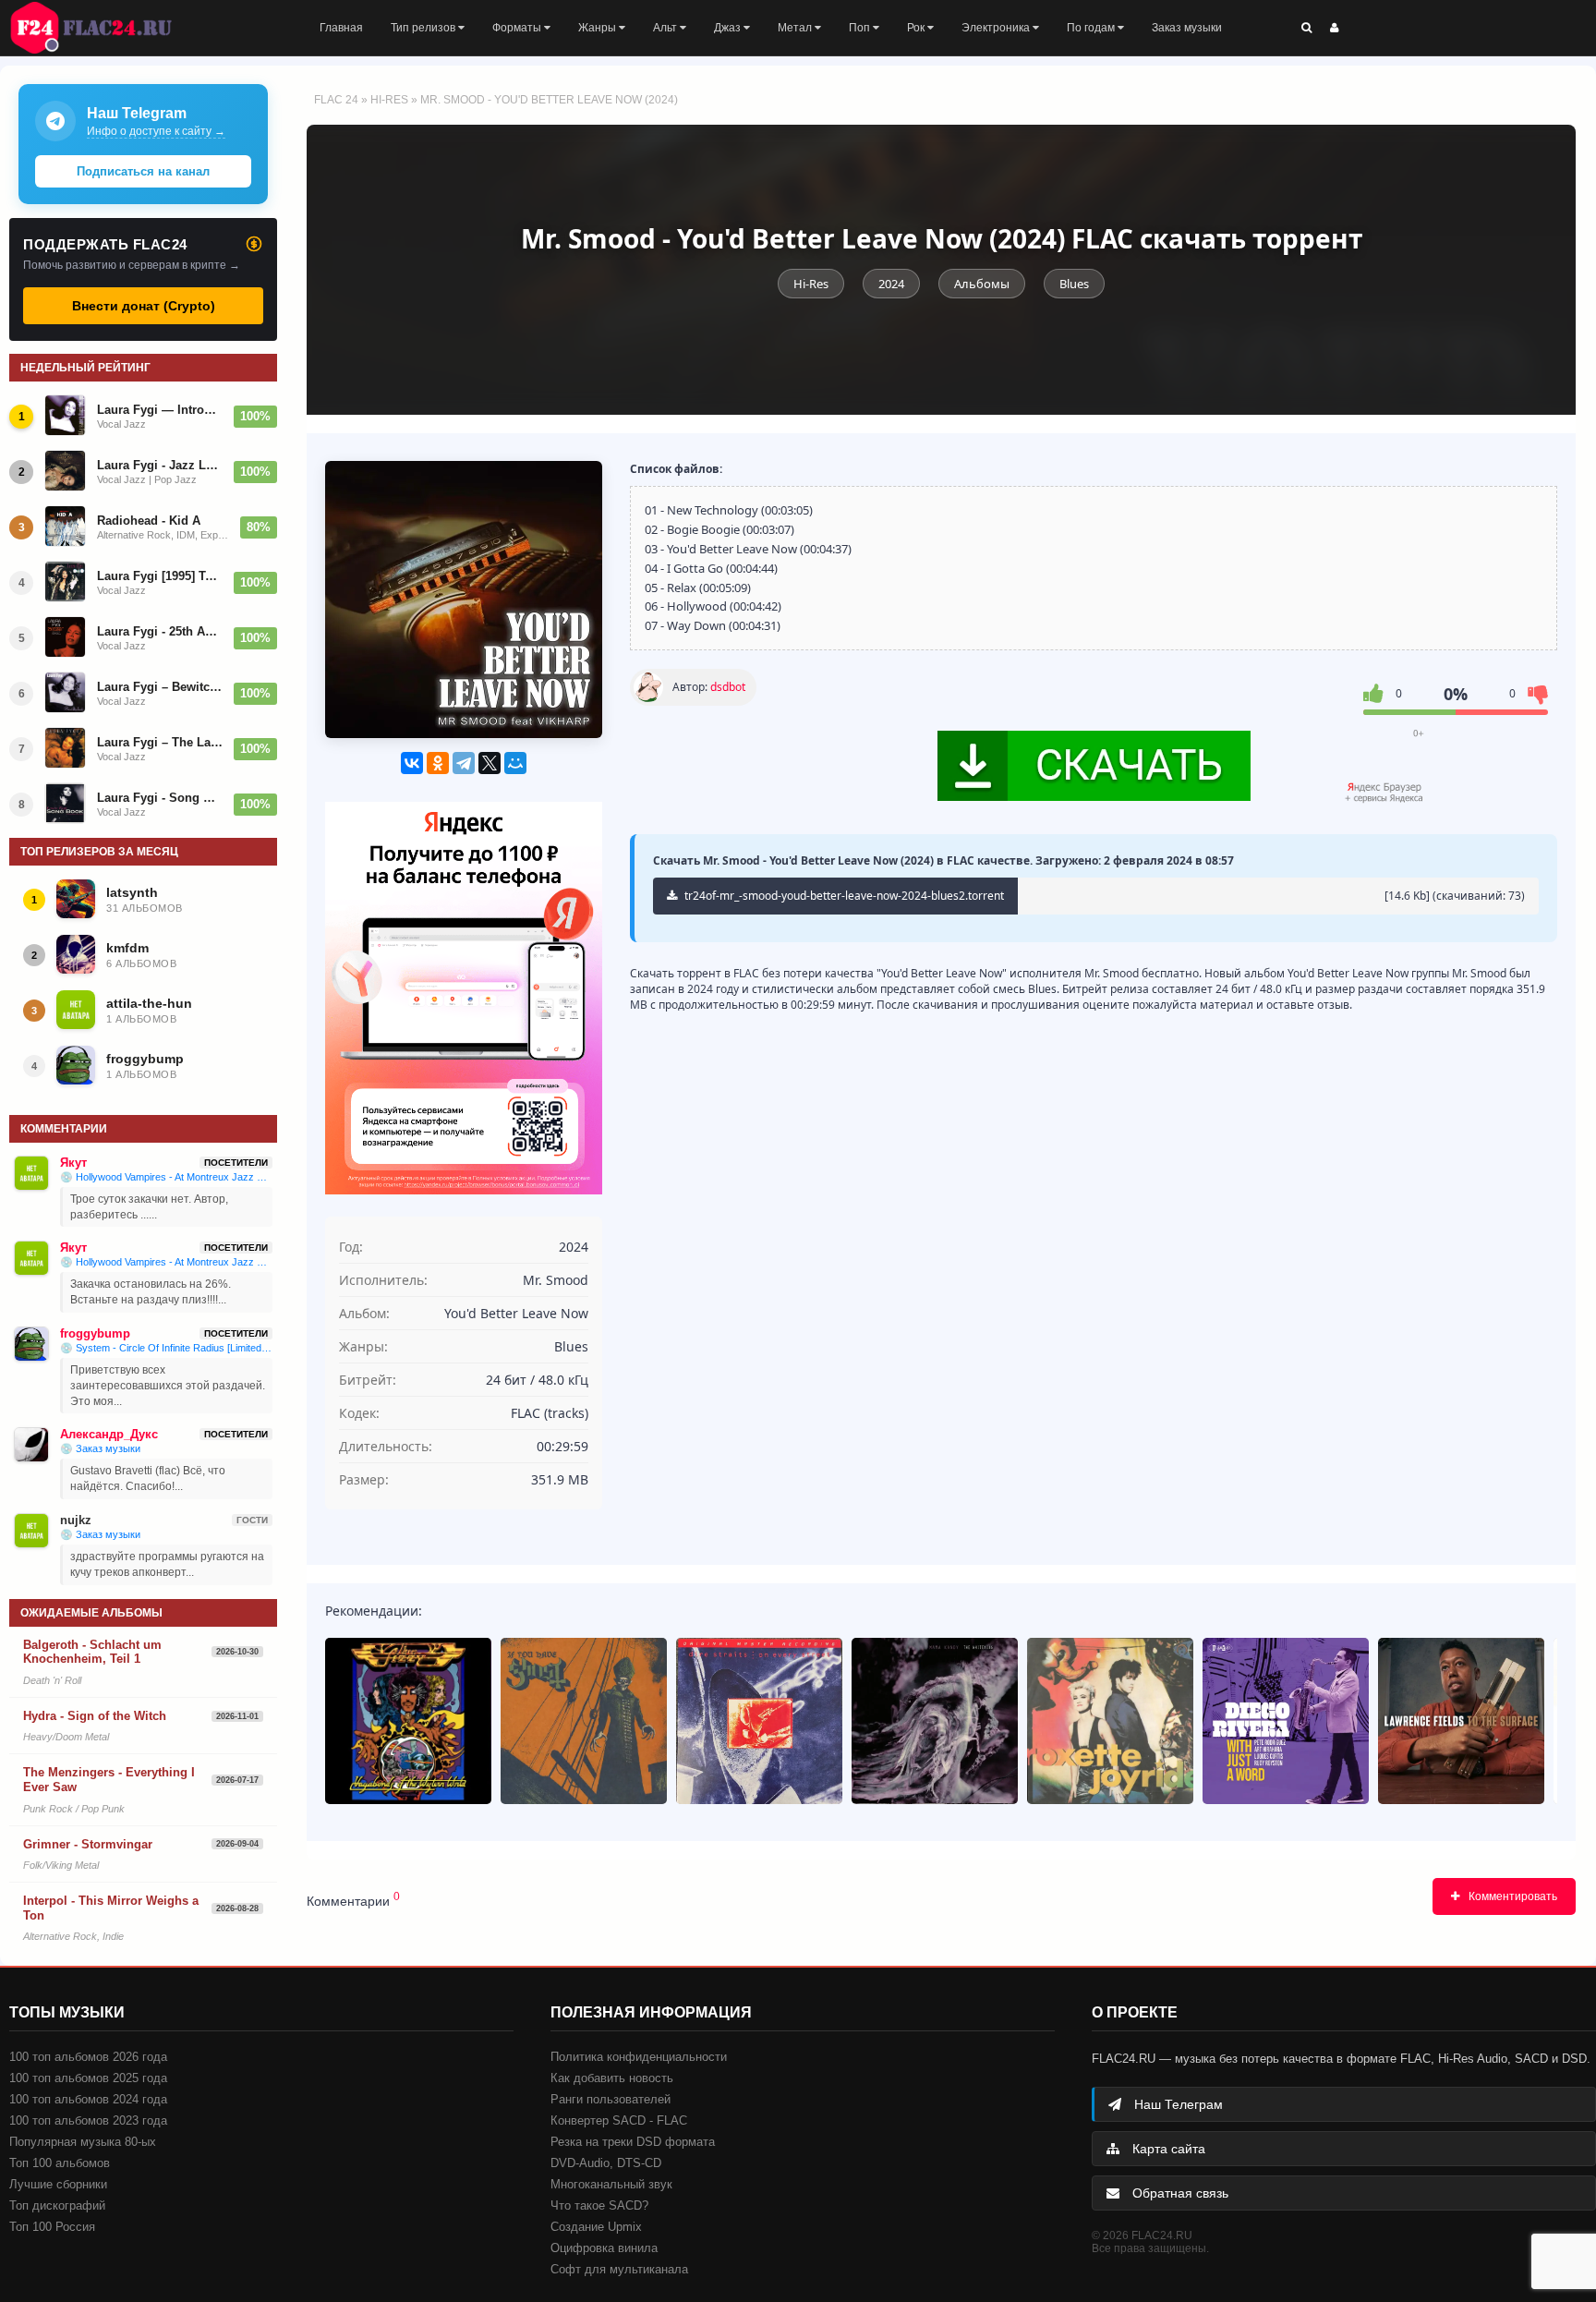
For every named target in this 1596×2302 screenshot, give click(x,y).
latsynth (132, 892)
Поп (861, 28)
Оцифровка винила (604, 2248)
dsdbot (728, 687)
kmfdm (127, 948)
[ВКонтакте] (412, 763)
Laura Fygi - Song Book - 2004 (160, 798)
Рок (917, 28)
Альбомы (982, 284)
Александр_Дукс (109, 1434)
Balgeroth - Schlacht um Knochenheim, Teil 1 (92, 1652)
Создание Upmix (596, 2227)
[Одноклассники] (438, 763)
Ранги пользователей (611, 2099)
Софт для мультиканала (619, 2269)
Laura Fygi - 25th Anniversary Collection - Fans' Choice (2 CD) (160, 631)
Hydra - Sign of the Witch (95, 1716)
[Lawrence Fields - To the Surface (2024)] (1461, 1721)
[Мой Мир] (515, 763)
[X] (490, 763)
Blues (1074, 284)
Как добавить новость (612, 2078)
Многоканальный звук (611, 2184)
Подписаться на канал (143, 171)
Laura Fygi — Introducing (160, 410)
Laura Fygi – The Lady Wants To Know (160, 742)
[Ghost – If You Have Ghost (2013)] (584, 1721)
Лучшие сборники (58, 2184)
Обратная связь (1179, 2193)
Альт (666, 28)
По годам (1092, 28)
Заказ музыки (1187, 28)
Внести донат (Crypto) (144, 306)
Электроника (997, 28)
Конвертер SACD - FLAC (619, 2120)
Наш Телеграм (1177, 2104)
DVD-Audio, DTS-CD (606, 2163)
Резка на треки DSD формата (633, 2142)
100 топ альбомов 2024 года (88, 2099)
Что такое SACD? (599, 2205)
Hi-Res (389, 100)
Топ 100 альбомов (60, 2163)
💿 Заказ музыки (100, 1448)
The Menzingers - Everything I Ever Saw (109, 1780)
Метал (796, 28)
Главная (341, 28)
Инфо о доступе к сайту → (156, 131)
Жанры (598, 28)
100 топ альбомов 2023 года (88, 2120)
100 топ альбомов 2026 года (88, 2057)
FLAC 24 (102, 28)
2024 (891, 284)
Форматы (518, 28)
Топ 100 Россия (52, 2227)
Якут (73, 1163)
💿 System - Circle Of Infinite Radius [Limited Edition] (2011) (166, 1348)
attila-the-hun (149, 1003)
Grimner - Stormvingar (88, 1844)
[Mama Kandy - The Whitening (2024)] (935, 1721)
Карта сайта (1167, 2149)
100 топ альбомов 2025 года (88, 2078)
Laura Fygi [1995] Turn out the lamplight (160, 576)
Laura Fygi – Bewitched (160, 687)
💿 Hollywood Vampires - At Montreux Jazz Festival (166, 1177)
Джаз (729, 28)
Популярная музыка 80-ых (83, 2142)
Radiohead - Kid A (149, 521)
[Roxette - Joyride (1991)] (1110, 1721)
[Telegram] (464, 763)
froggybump (145, 1059)
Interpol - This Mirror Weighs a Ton (111, 1908)
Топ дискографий (57, 2205)
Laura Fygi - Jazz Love (160, 465)
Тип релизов (424, 28)
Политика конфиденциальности (639, 2057)
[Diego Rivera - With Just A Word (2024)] (1286, 1721)
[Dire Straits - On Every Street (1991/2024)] (759, 1721)
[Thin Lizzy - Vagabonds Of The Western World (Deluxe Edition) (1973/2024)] (408, 1721)
